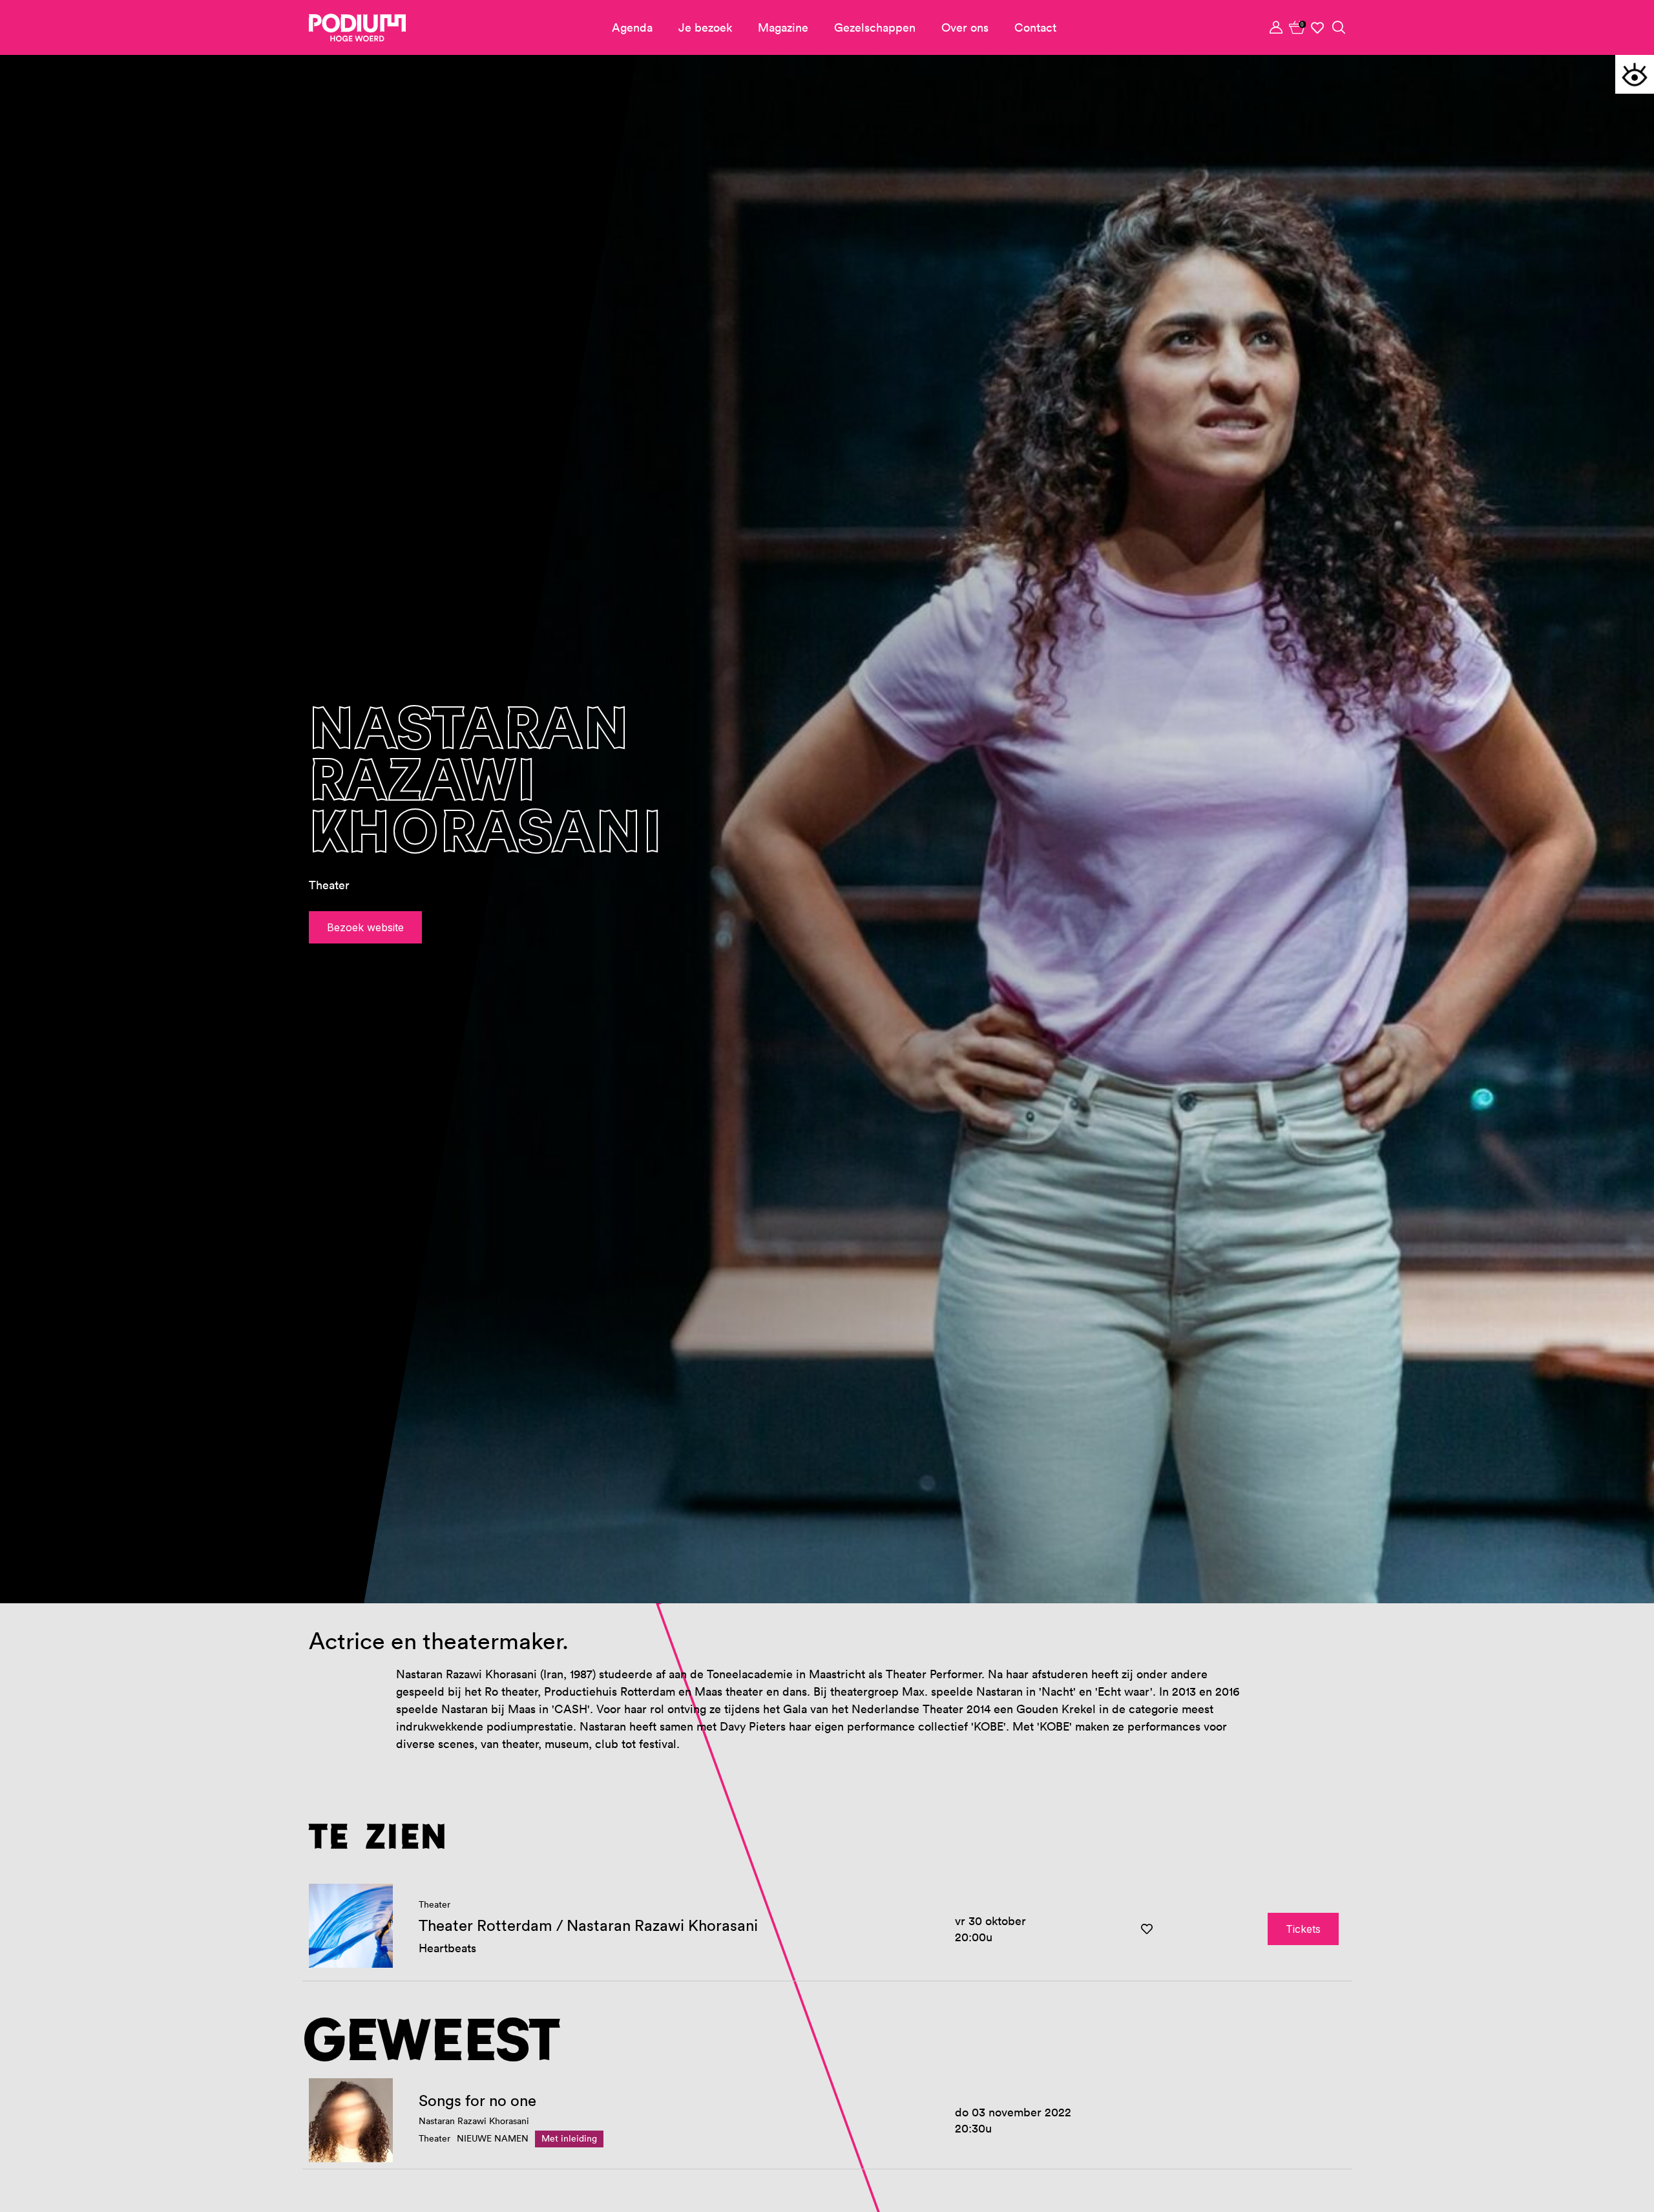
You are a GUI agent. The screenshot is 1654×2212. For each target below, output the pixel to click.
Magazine (783, 27)
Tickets (1303, 1929)
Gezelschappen (875, 27)
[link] (1297, 27)
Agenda (632, 27)
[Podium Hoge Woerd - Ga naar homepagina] (357, 28)
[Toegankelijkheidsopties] (1635, 74)
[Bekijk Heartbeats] (351, 1926)
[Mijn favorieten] (1318, 28)
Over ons (965, 27)
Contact (1035, 27)
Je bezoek (705, 27)
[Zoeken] (1339, 27)
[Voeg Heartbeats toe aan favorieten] (1147, 1929)
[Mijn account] (1277, 27)
